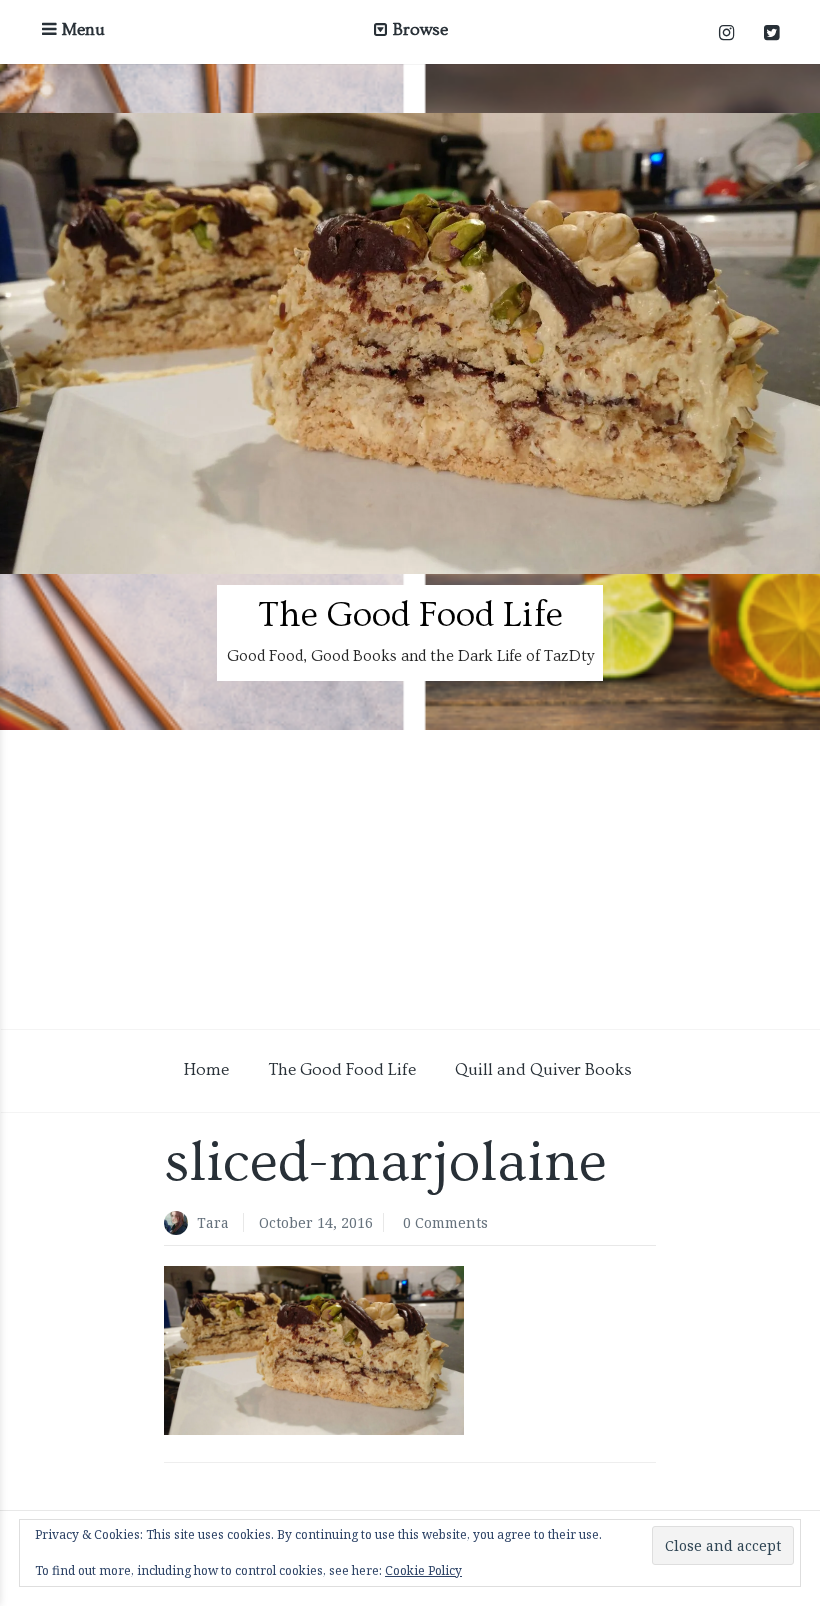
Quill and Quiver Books (543, 1069)
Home (206, 1069)
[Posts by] (180, 1224)
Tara (213, 1222)
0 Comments (445, 1222)
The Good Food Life (410, 615)
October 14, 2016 (316, 1222)
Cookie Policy (423, 1570)
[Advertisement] (410, 880)
